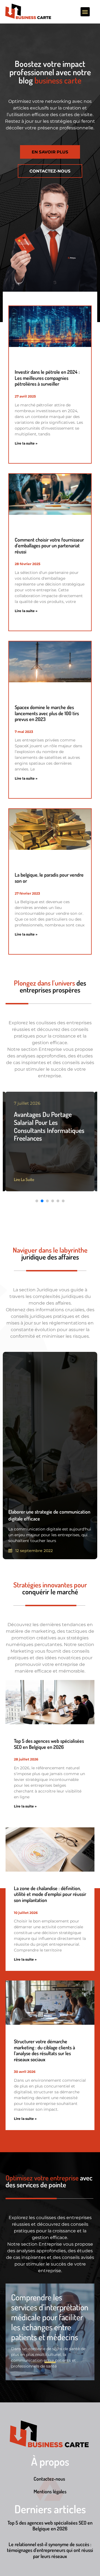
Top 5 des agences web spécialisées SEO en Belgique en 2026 (49, 1744)
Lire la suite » (26, 443)
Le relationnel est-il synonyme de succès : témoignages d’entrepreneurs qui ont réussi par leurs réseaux (50, 2550)
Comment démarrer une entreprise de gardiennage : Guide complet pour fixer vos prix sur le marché (49, 1126)
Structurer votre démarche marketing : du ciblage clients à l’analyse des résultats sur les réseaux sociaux (44, 2050)
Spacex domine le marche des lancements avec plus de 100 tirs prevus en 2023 (47, 713)
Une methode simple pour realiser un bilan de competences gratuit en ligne (50, 2317)
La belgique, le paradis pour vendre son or (49, 878)
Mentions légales (50, 2491)
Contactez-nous (49, 2479)
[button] (85, 12)
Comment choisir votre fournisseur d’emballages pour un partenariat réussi (49, 546)
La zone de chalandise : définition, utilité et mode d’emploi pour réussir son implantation (50, 1894)
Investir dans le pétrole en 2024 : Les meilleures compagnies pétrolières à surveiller (47, 378)
